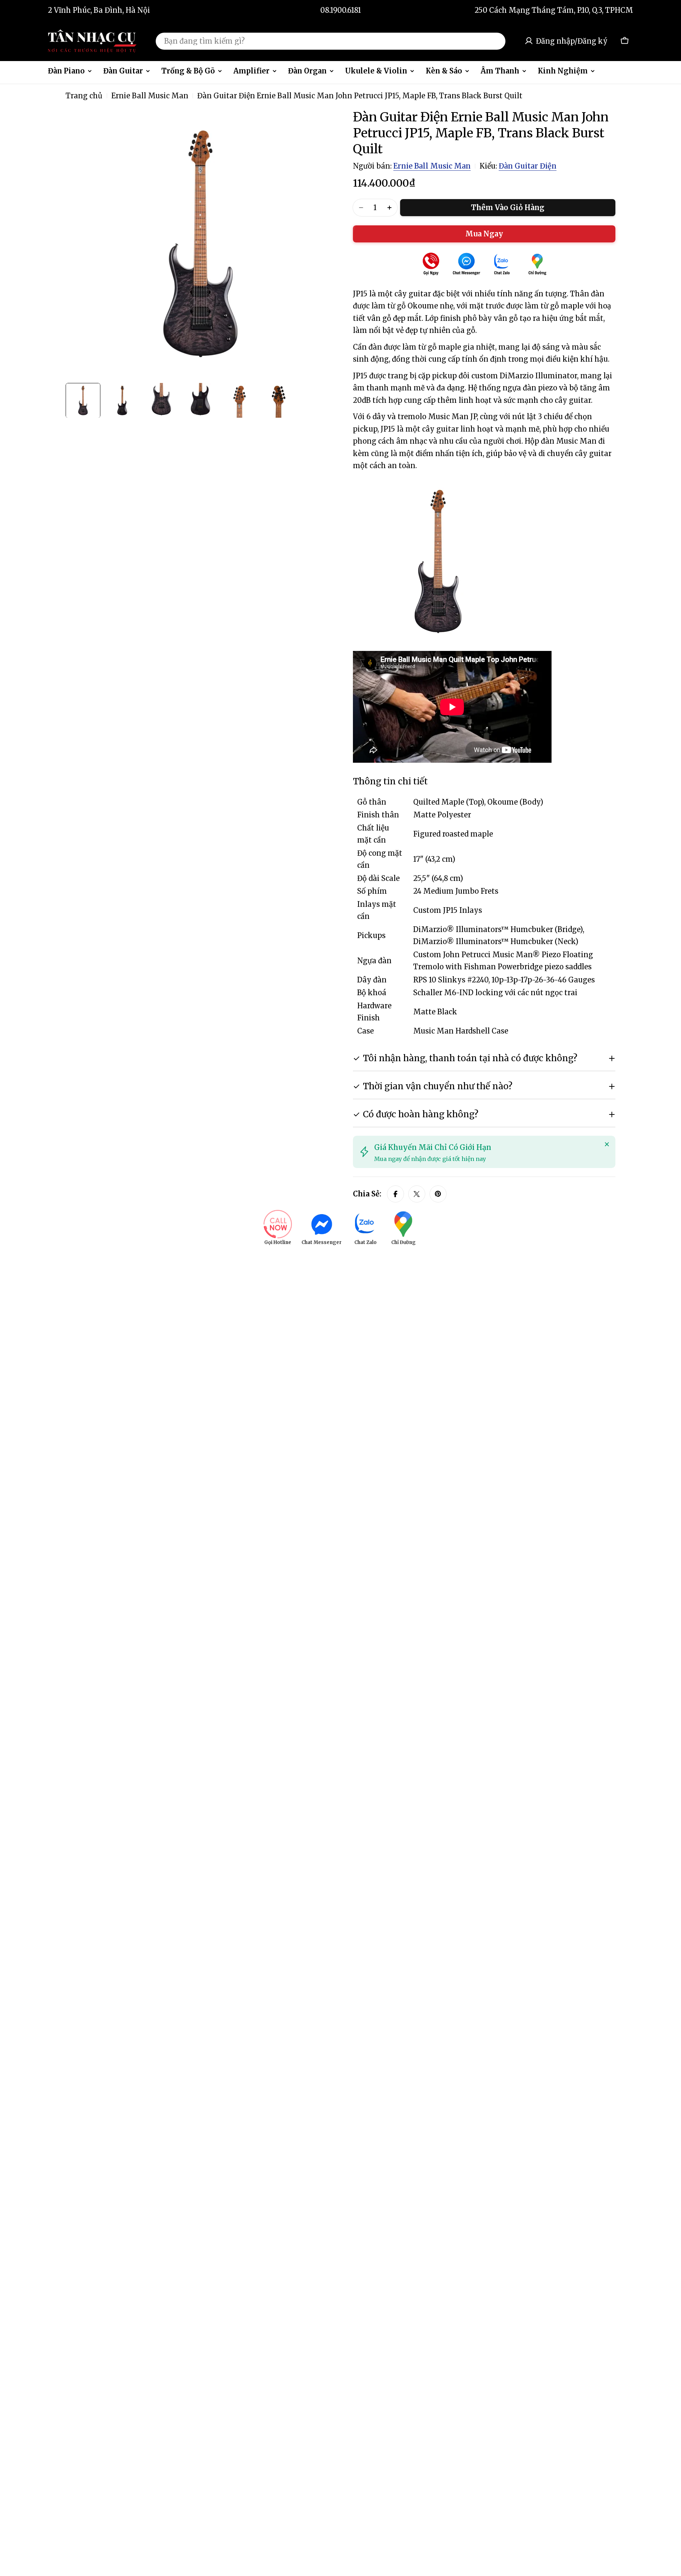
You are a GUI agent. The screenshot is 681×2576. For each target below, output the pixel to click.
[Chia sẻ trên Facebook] (395, 1194)
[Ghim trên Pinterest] (438, 1194)
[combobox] (331, 41)
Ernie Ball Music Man (150, 96)
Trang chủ (84, 96)
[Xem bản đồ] (537, 265)
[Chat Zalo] (502, 265)
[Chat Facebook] (466, 265)
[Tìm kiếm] (495, 41)
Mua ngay (484, 234)
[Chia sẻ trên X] (417, 1194)
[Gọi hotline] (431, 265)
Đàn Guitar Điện (528, 166)
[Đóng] (607, 1144)
